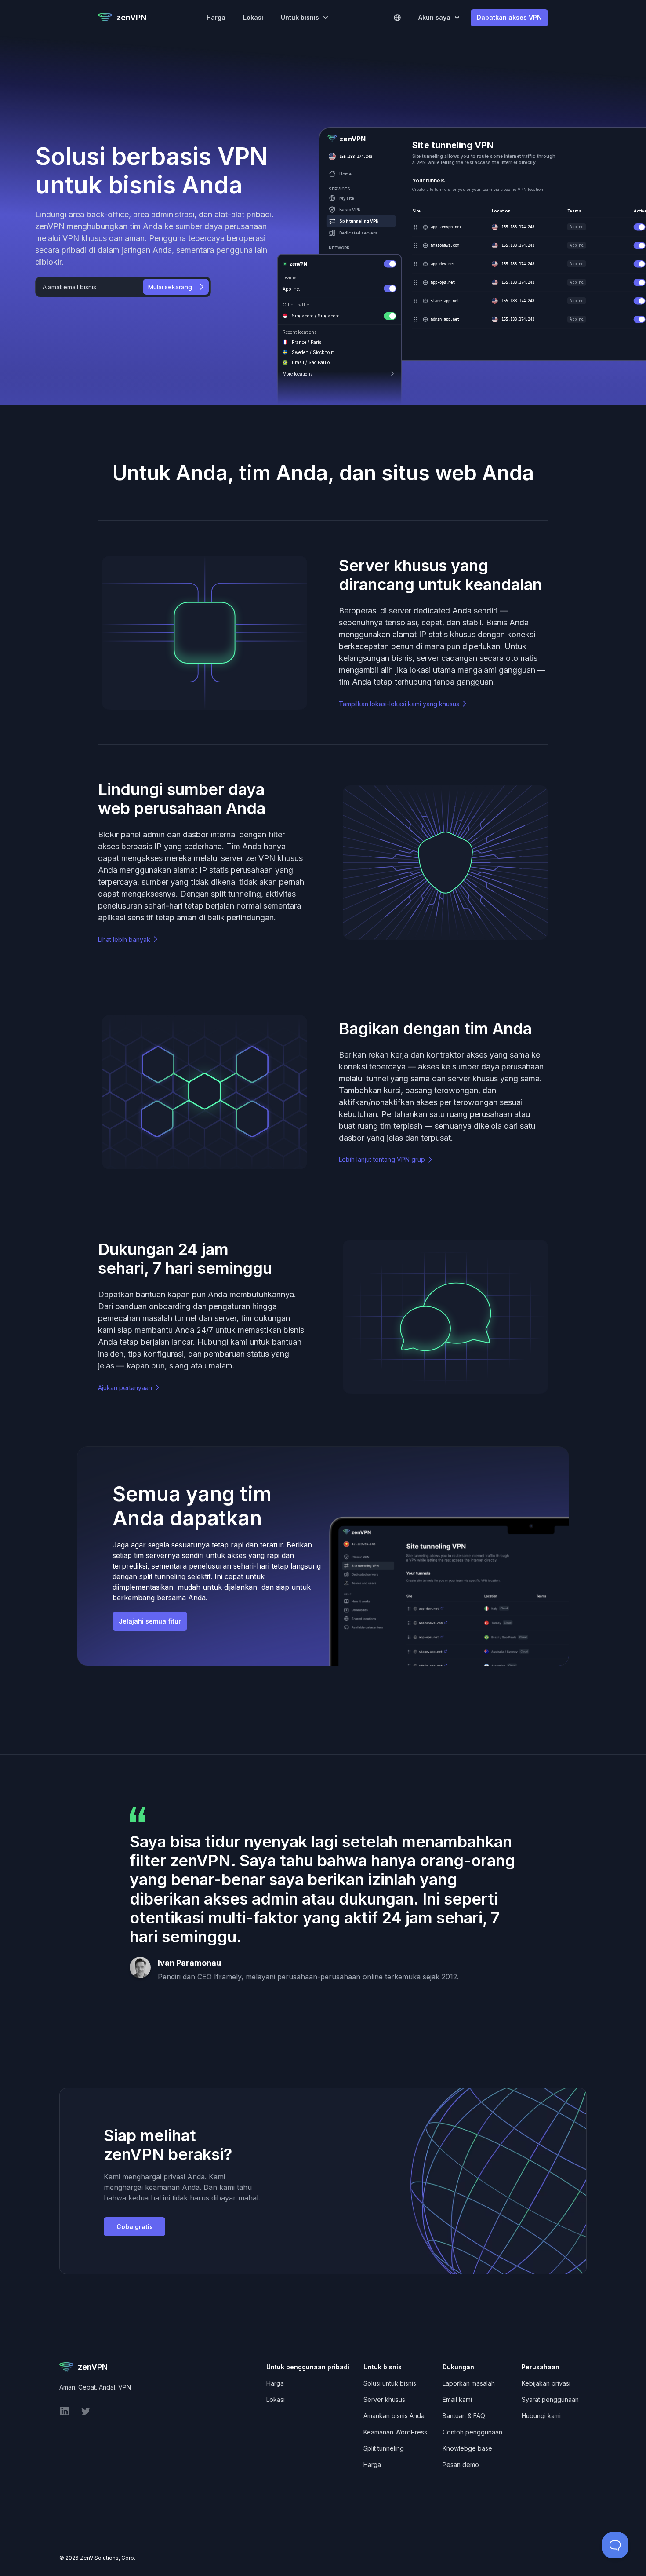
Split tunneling (384, 2448)
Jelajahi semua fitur (150, 1621)
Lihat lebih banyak (124, 940)
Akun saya (434, 17)
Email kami (457, 2399)
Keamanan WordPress (395, 2432)
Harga (216, 17)
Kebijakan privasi (546, 2383)
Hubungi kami (541, 2416)
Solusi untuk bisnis (390, 2383)
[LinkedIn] (65, 2414)
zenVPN (131, 17)
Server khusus (384, 2399)
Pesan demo (461, 2465)
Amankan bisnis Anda (394, 2416)
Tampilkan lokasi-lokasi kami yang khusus (399, 704)
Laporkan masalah (469, 2383)
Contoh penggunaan (472, 2432)
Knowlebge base (467, 2448)
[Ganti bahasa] (397, 18)
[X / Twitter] (86, 2414)
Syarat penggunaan (550, 2399)
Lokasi (253, 17)
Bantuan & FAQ (464, 2416)
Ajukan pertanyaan (125, 1388)
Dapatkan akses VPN (509, 17)
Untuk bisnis (300, 17)
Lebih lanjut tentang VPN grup (382, 1159)
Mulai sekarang (170, 287)
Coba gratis (135, 2227)
